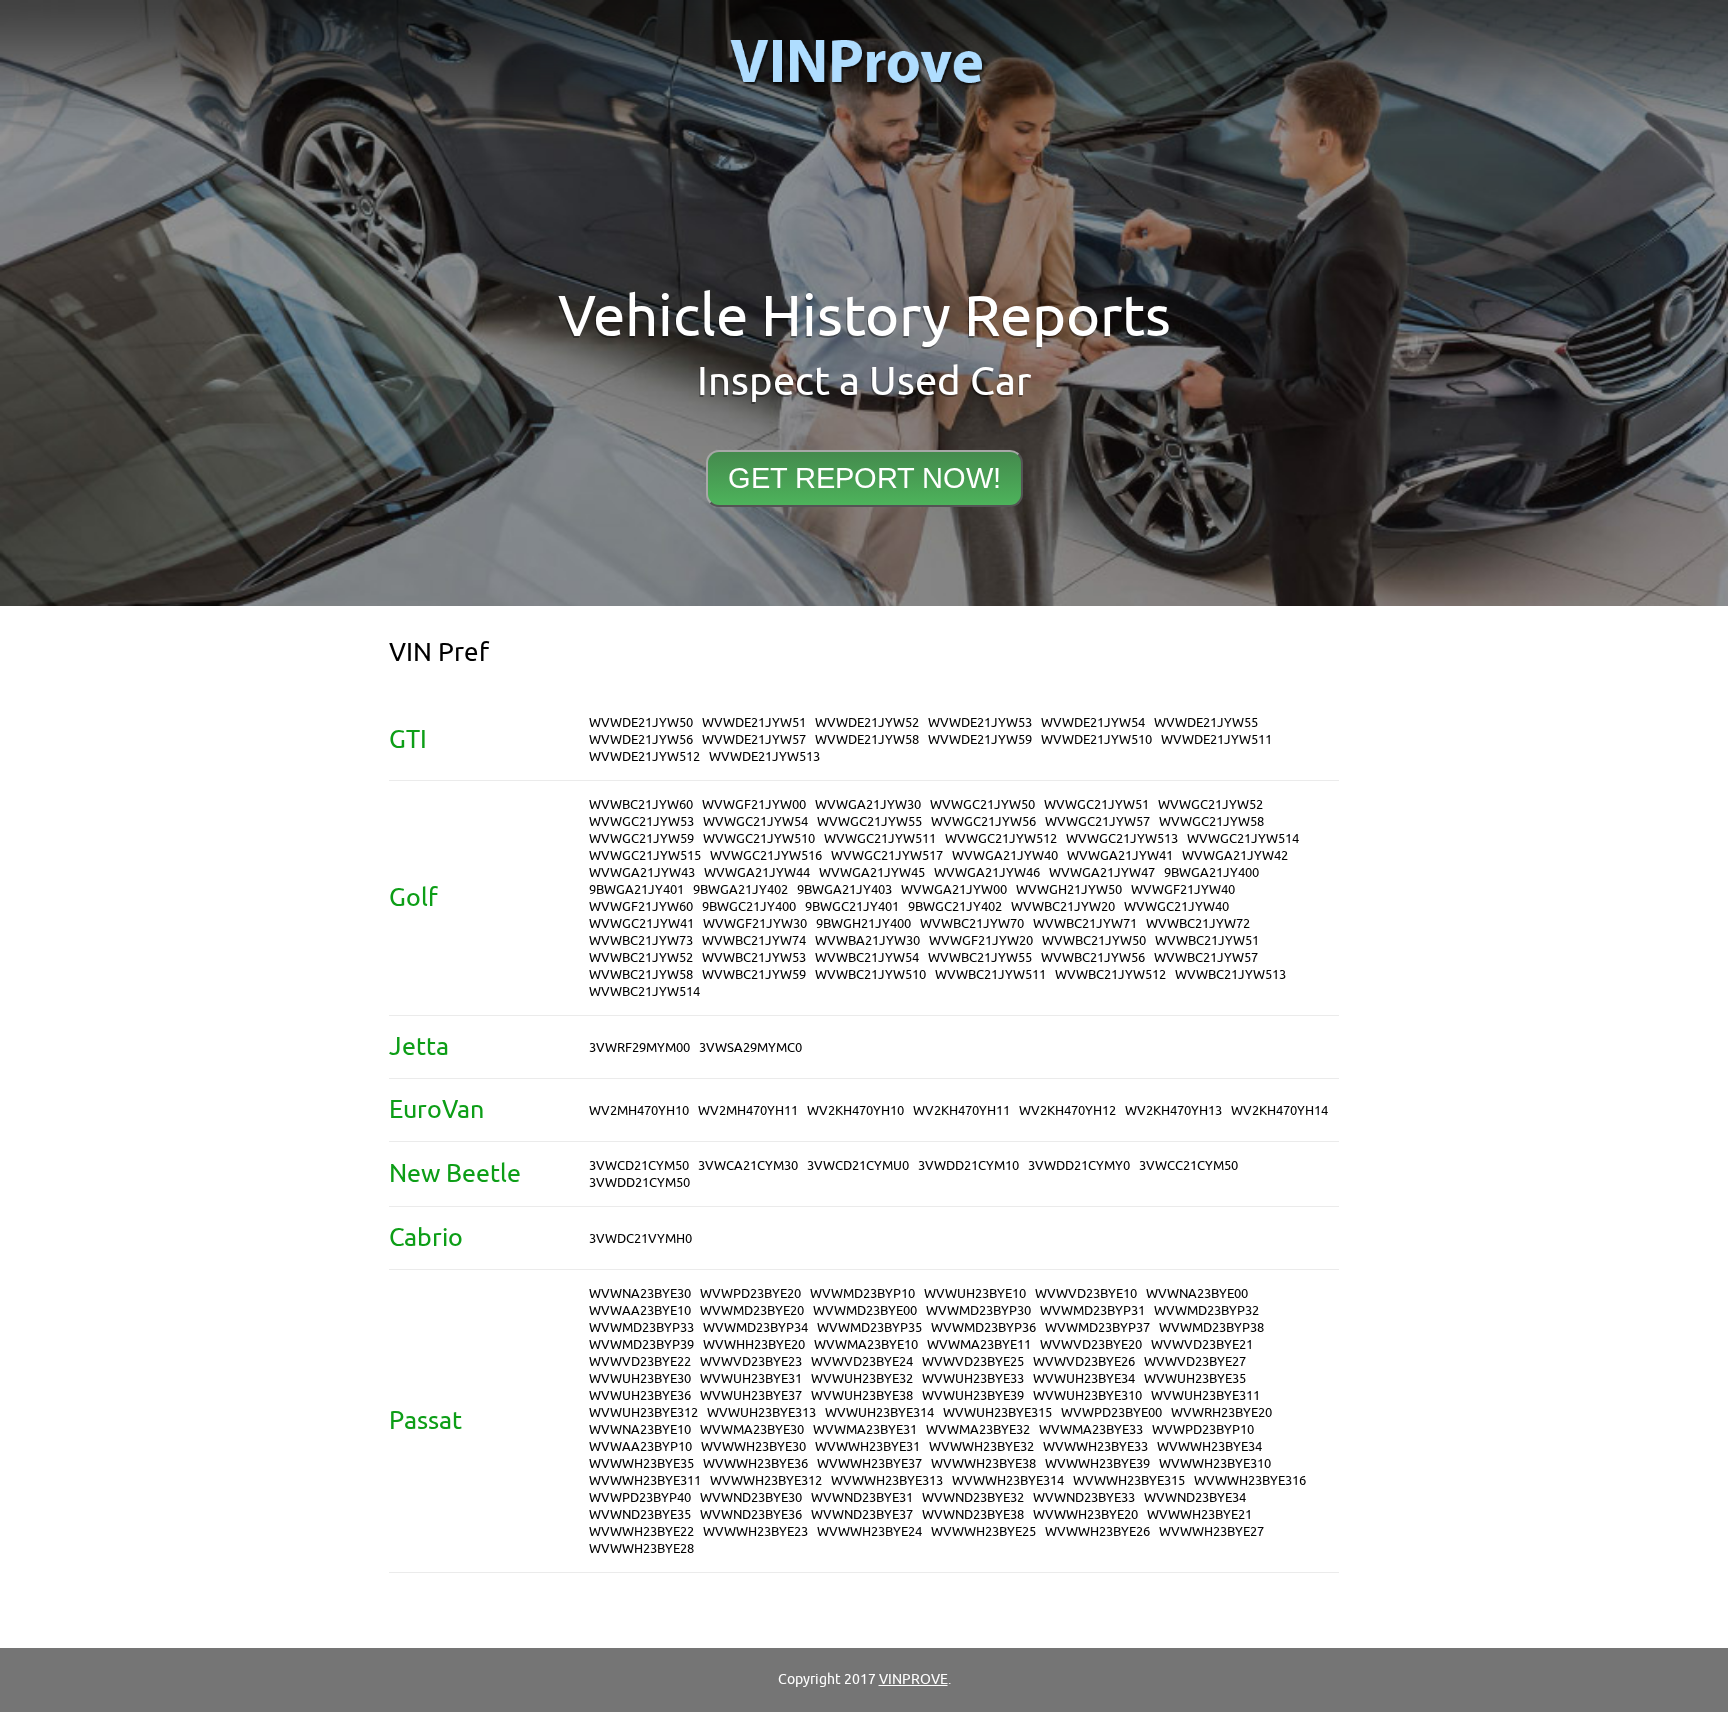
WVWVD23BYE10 (1086, 1293)
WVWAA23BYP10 (640, 1446)
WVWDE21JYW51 (754, 722)
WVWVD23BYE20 (1091, 1344)
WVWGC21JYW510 (759, 838)
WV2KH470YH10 (855, 1110)
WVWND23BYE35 (640, 1514)
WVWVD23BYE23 (751, 1361)
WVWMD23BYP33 (641, 1327)
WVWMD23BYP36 (983, 1327)
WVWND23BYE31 (862, 1497)
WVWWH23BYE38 (983, 1463)
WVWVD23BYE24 (862, 1361)
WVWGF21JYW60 (641, 906)
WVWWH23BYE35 (641, 1463)
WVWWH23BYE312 (766, 1480)
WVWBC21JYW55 (980, 957)
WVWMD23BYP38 (1211, 1327)
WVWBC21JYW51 (1207, 940)
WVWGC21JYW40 (1176, 906)
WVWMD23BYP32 (1206, 1310)
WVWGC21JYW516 (766, 855)
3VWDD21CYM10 (968, 1165)
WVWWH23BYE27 (1211, 1531)
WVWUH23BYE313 (761, 1412)
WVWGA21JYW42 (1235, 855)
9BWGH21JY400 (863, 923)
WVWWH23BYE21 (1199, 1514)
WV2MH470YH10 (639, 1110)
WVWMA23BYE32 (978, 1429)
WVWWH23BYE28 (641, 1548)
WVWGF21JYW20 (981, 940)
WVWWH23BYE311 (645, 1480)
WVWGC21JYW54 (755, 821)
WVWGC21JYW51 (1096, 804)
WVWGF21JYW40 (1183, 889)
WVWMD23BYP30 (978, 1310)
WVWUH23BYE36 (640, 1395)
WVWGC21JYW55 (869, 821)
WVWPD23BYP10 (1203, 1429)
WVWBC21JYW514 (644, 991)
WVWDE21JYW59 (980, 739)
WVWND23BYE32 (973, 1497)
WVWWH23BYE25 (983, 1531)
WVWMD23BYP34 (755, 1327)
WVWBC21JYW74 (754, 940)
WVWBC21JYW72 (1198, 923)
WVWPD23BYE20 (750, 1293)
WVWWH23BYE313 (887, 1480)
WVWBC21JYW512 (1110, 974)
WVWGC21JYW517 (887, 855)
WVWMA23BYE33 (1091, 1429)
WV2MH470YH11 (748, 1110)
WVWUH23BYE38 (862, 1395)
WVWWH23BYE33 (1095, 1446)
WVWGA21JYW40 (1005, 855)
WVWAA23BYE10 (640, 1310)
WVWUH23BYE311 (1205, 1395)
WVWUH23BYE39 (973, 1395)
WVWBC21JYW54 (867, 957)
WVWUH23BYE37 (751, 1395)
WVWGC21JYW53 (641, 821)
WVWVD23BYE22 (640, 1361)
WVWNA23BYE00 (1197, 1293)
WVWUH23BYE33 (973, 1378)
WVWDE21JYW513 (764, 756)
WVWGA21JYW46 (987, 872)
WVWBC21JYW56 (1093, 957)
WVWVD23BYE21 (1202, 1344)
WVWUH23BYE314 (879, 1412)
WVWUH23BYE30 (640, 1378)
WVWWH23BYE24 (869, 1531)
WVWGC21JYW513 (1122, 838)
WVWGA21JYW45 (872, 872)
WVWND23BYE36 (751, 1514)
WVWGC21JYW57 (1097, 821)
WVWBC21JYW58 (641, 974)
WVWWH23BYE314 (1008, 1480)
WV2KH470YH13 (1173, 1110)
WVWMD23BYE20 (752, 1310)
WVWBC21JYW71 (1085, 923)
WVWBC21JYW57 (1206, 957)
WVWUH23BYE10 (975, 1293)
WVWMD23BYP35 (869, 1327)
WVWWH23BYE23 (755, 1531)
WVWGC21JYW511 (880, 838)
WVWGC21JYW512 (1001, 838)
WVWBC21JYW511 (990, 974)
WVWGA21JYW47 (1102, 872)
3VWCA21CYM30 (748, 1165)
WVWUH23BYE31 (751, 1378)
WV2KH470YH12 (1067, 1110)
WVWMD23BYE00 (865, 1310)
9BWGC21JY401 (852, 906)
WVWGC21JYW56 (983, 821)
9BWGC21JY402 (955, 906)
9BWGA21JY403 (844, 889)
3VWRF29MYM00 (639, 1047)
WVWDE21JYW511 (1216, 739)
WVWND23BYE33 (1084, 1497)
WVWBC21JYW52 (641, 957)
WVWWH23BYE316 (1250, 1480)
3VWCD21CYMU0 (858, 1165)
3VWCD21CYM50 (639, 1165)
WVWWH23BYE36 (755, 1463)
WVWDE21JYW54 (1093, 722)
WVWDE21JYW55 (1206, 722)
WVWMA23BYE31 (865, 1429)
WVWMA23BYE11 (979, 1344)
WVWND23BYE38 (973, 1514)
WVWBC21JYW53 (754, 957)
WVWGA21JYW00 (954, 889)
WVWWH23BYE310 (1215, 1463)
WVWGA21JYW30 (868, 804)
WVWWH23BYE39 (1097, 1463)
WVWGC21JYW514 (1243, 838)
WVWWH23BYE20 (1085, 1514)
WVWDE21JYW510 (1096, 739)
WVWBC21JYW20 (1063, 906)
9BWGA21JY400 (1211, 872)
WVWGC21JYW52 (1210, 804)
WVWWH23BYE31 (867, 1446)
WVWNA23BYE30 (640, 1293)
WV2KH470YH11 (961, 1110)
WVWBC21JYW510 (870, 974)
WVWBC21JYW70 (972, 923)
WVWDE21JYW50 (641, 722)
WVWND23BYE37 (862, 1514)
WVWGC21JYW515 (645, 855)
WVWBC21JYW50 (1094, 940)
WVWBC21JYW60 (641, 804)
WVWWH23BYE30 (753, 1446)
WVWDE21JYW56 (641, 739)
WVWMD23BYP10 (862, 1293)
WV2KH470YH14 (1279, 1110)
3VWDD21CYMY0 (1079, 1165)
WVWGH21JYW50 (1069, 889)
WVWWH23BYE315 (1129, 1480)
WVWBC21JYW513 (1230, 974)
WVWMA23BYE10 (866, 1344)
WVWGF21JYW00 (754, 804)
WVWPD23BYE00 (1111, 1412)
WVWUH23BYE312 (643, 1412)
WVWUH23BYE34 (1084, 1378)
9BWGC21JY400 (749, 906)
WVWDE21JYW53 (980, 722)
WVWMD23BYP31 (1092, 1310)
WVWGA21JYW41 (1120, 855)
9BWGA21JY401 (636, 889)
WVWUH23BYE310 (1087, 1395)
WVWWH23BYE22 (641, 1531)
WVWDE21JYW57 (754, 739)
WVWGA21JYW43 (642, 872)
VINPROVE (913, 1679)
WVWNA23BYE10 (640, 1429)
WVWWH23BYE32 (981, 1446)
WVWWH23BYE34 (1209, 1446)
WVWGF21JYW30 (755, 923)
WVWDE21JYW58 (867, 739)
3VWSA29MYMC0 (750, 1047)
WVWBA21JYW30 (867, 940)
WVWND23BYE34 (1195, 1497)
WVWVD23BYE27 (1195, 1361)
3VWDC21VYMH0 (640, 1238)
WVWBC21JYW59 (754, 974)
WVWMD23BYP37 (1097, 1327)
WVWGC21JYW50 (982, 804)
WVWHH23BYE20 (754, 1344)
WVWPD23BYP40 (640, 1497)
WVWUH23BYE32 (862, 1378)
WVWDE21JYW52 (867, 722)
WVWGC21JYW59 (641, 838)
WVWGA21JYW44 (757, 872)
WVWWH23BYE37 (869, 1463)
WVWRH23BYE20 (1221, 1412)
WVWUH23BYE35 (1195, 1378)
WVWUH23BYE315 (997, 1412)
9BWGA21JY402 (740, 889)
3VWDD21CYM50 (639, 1182)
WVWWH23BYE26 (1097, 1531)
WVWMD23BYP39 (641, 1344)
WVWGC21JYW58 (1211, 821)
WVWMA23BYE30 (752, 1429)
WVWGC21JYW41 (641, 923)
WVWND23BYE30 (751, 1497)
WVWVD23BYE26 (1084, 1361)
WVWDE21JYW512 (644, 756)
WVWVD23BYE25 (973, 1361)
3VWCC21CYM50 (1188, 1165)
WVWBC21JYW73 (641, 940)
